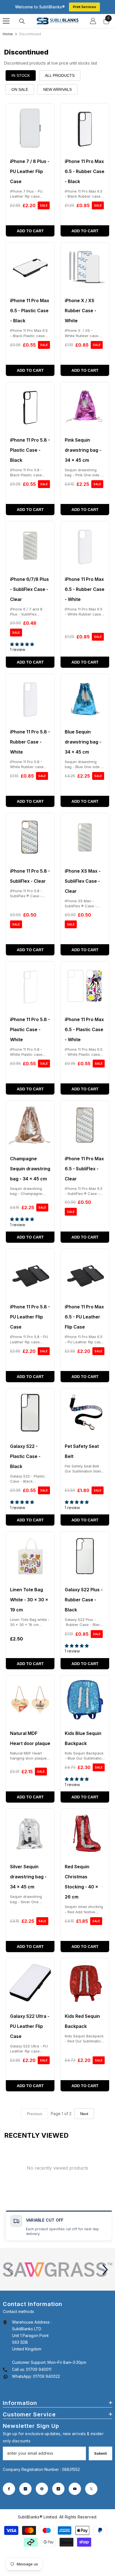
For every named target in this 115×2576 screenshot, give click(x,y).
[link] (57, 2270)
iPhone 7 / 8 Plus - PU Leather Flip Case (30, 171)
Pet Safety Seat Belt (82, 1451)
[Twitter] (91, 2489)
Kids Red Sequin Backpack (82, 2021)
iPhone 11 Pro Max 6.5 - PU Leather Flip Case (84, 1317)
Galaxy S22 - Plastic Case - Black (25, 1456)
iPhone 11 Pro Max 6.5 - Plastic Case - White (84, 1029)
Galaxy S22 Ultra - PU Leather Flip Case (30, 2026)
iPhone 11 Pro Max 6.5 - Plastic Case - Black (30, 311)
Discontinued (30, 34)
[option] (57, 2270)
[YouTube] (75, 2489)
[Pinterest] (42, 2489)
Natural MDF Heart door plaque (30, 1738)
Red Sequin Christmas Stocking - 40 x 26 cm (82, 1882)
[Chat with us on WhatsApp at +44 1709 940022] (6, 2376)
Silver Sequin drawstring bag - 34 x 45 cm (28, 1877)
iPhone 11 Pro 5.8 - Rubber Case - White (30, 742)
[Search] (22, 21)
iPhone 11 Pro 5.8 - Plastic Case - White (30, 1029)
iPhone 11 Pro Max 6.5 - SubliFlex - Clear (84, 1169)
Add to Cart (30, 231)
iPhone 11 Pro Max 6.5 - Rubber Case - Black (85, 171)
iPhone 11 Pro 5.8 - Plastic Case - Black (30, 450)
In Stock (21, 75)
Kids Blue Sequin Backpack (83, 1738)
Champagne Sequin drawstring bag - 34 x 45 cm (30, 1169)
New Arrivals (57, 89)
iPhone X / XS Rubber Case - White (81, 311)
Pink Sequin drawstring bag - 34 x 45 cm (83, 450)
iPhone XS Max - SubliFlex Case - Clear (83, 881)
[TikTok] (58, 2489)
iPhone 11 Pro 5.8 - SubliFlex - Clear (30, 876)
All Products (60, 75)
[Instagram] (25, 2489)
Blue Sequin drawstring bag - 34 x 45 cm (83, 742)
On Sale (20, 89)
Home (8, 34)
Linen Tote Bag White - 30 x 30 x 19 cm (29, 1600)
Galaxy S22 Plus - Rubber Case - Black (84, 1600)
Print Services (84, 7)
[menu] (6, 21)
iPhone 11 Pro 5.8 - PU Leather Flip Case (30, 1317)
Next (84, 2114)
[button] (105, 2270)
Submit (100, 2453)
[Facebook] (9, 2489)
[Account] (93, 21)
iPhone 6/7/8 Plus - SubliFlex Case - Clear (29, 589)
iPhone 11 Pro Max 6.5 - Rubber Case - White (85, 589)
